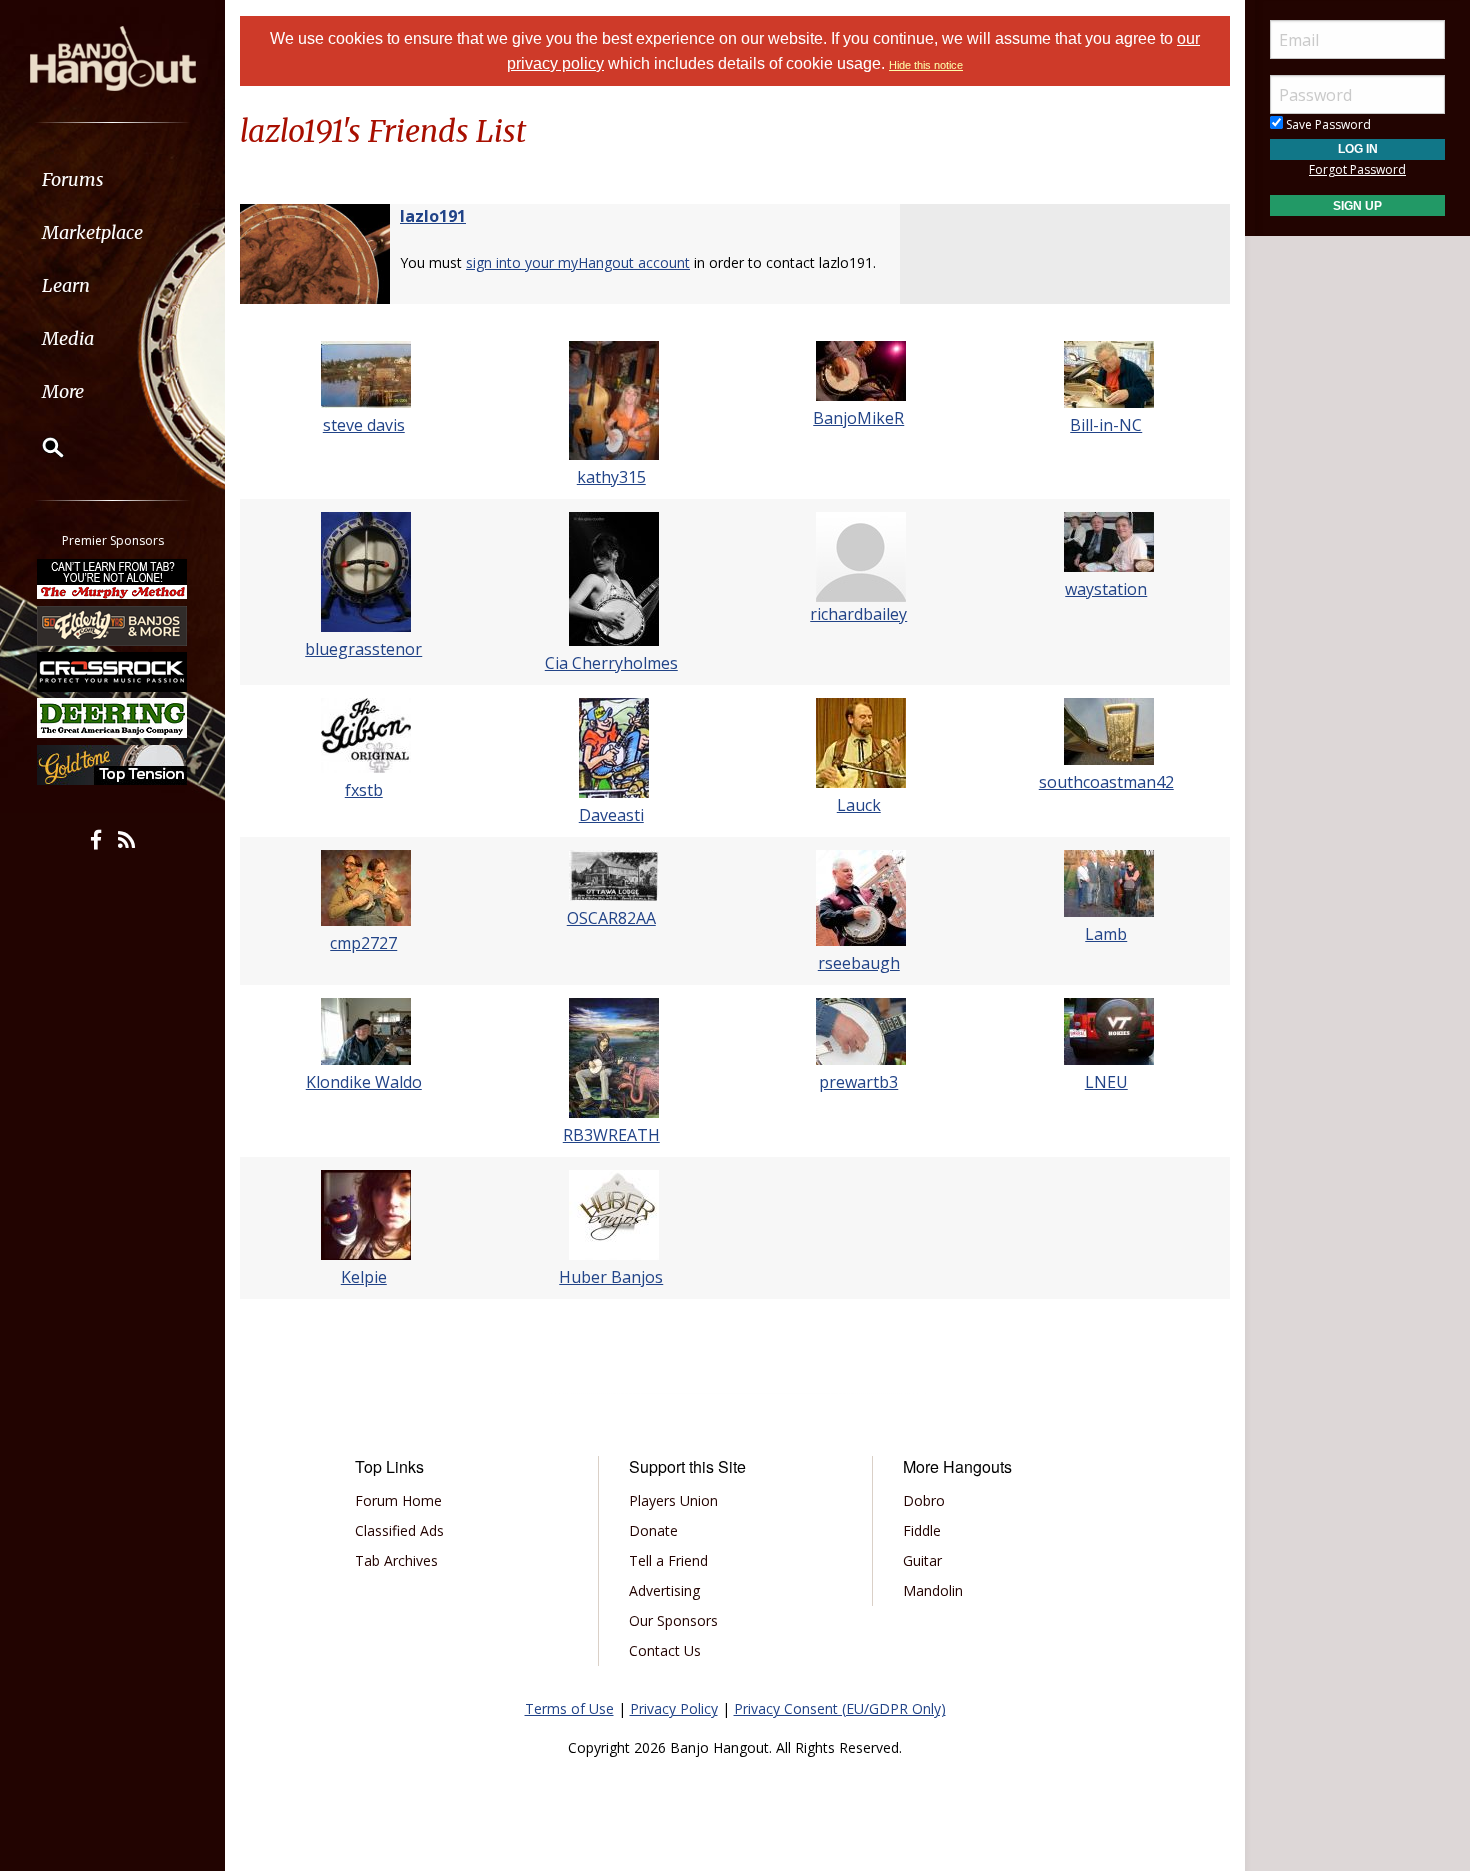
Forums (73, 179)
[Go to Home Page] (113, 57)
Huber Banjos (611, 1277)
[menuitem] (112, 179)
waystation (1106, 589)
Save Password (1327, 124)
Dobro (924, 1500)
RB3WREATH (611, 1135)
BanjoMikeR (858, 418)
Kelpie (364, 1277)
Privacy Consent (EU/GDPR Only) (840, 1708)
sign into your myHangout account (578, 262)
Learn (66, 285)
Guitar (922, 1560)
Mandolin (933, 1590)
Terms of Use (569, 1708)
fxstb (364, 790)
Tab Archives (396, 1560)
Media (68, 338)
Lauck (859, 805)
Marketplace (92, 232)
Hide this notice (926, 65)
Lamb (1106, 934)
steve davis (364, 425)
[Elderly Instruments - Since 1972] (113, 625)
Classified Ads (399, 1530)
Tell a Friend (668, 1560)
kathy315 (611, 477)
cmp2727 (363, 943)
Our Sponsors (673, 1620)
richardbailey (858, 614)
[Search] (40, 447)
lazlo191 (433, 216)
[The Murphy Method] (113, 579)
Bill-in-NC (1106, 425)
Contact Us (665, 1650)
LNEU (1106, 1082)
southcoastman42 (1106, 782)
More (63, 391)
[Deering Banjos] (113, 718)
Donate (653, 1530)
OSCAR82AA (611, 918)
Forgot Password (1357, 169)
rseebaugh (859, 963)
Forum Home (398, 1500)
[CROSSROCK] (113, 672)
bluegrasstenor (363, 649)
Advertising (664, 1590)
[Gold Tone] (113, 765)
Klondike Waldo (364, 1082)
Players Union (673, 1500)
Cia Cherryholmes (611, 663)
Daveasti (611, 815)
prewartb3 (858, 1082)
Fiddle (922, 1530)
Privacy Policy (674, 1708)
